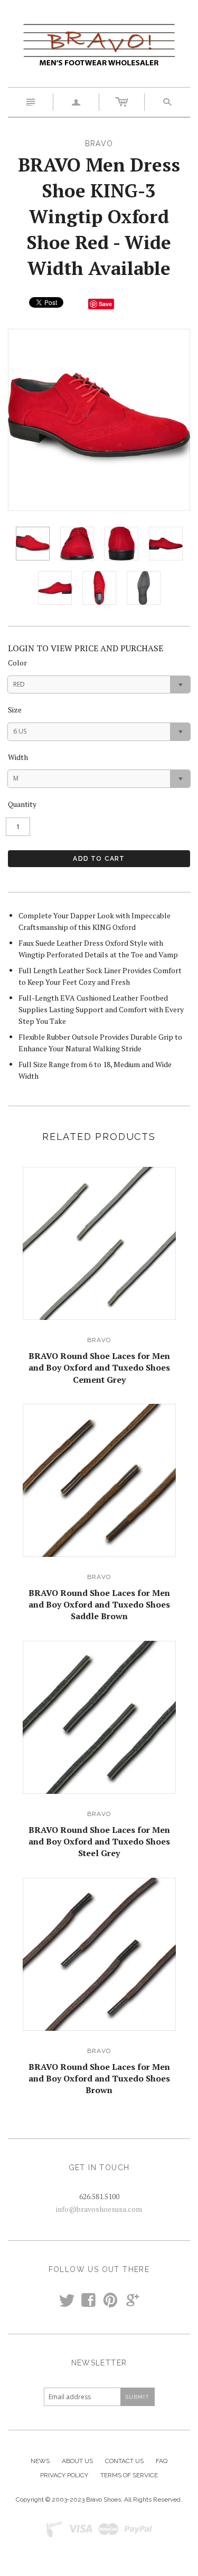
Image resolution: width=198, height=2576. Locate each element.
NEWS (40, 2461)
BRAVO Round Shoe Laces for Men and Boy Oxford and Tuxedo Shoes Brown (99, 2079)
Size (15, 710)
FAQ (162, 2461)
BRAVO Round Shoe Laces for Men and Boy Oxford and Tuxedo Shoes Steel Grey (99, 1842)
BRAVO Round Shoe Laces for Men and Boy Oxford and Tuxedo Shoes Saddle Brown (99, 1605)
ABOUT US (77, 2461)
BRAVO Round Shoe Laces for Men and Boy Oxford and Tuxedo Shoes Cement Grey (99, 1368)
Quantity (22, 804)
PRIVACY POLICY (64, 2475)
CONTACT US (124, 2461)
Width (18, 757)
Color (17, 663)
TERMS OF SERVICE (129, 2475)
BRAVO (99, 1340)
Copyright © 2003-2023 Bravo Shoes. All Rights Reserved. (99, 2499)
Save (105, 304)
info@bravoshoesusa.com (99, 2209)
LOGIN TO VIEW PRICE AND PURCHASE (86, 648)
